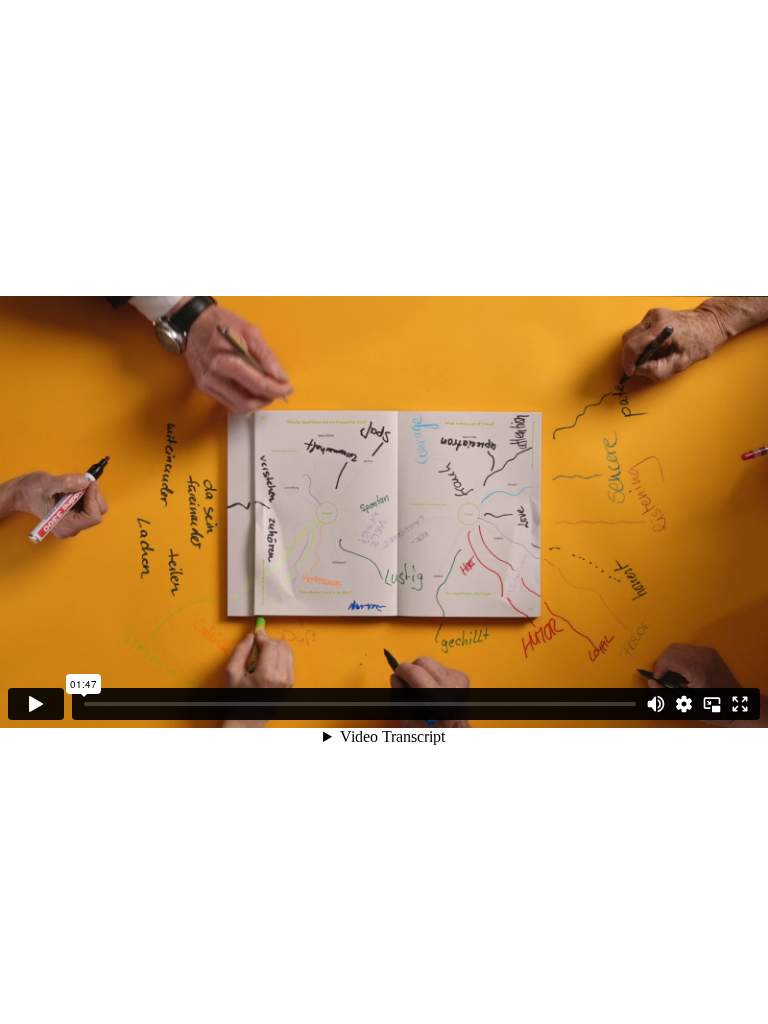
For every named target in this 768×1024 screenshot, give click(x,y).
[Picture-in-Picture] (712, 704)
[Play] (36, 704)
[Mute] (656, 704)
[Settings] (684, 704)
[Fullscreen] (740, 704)
